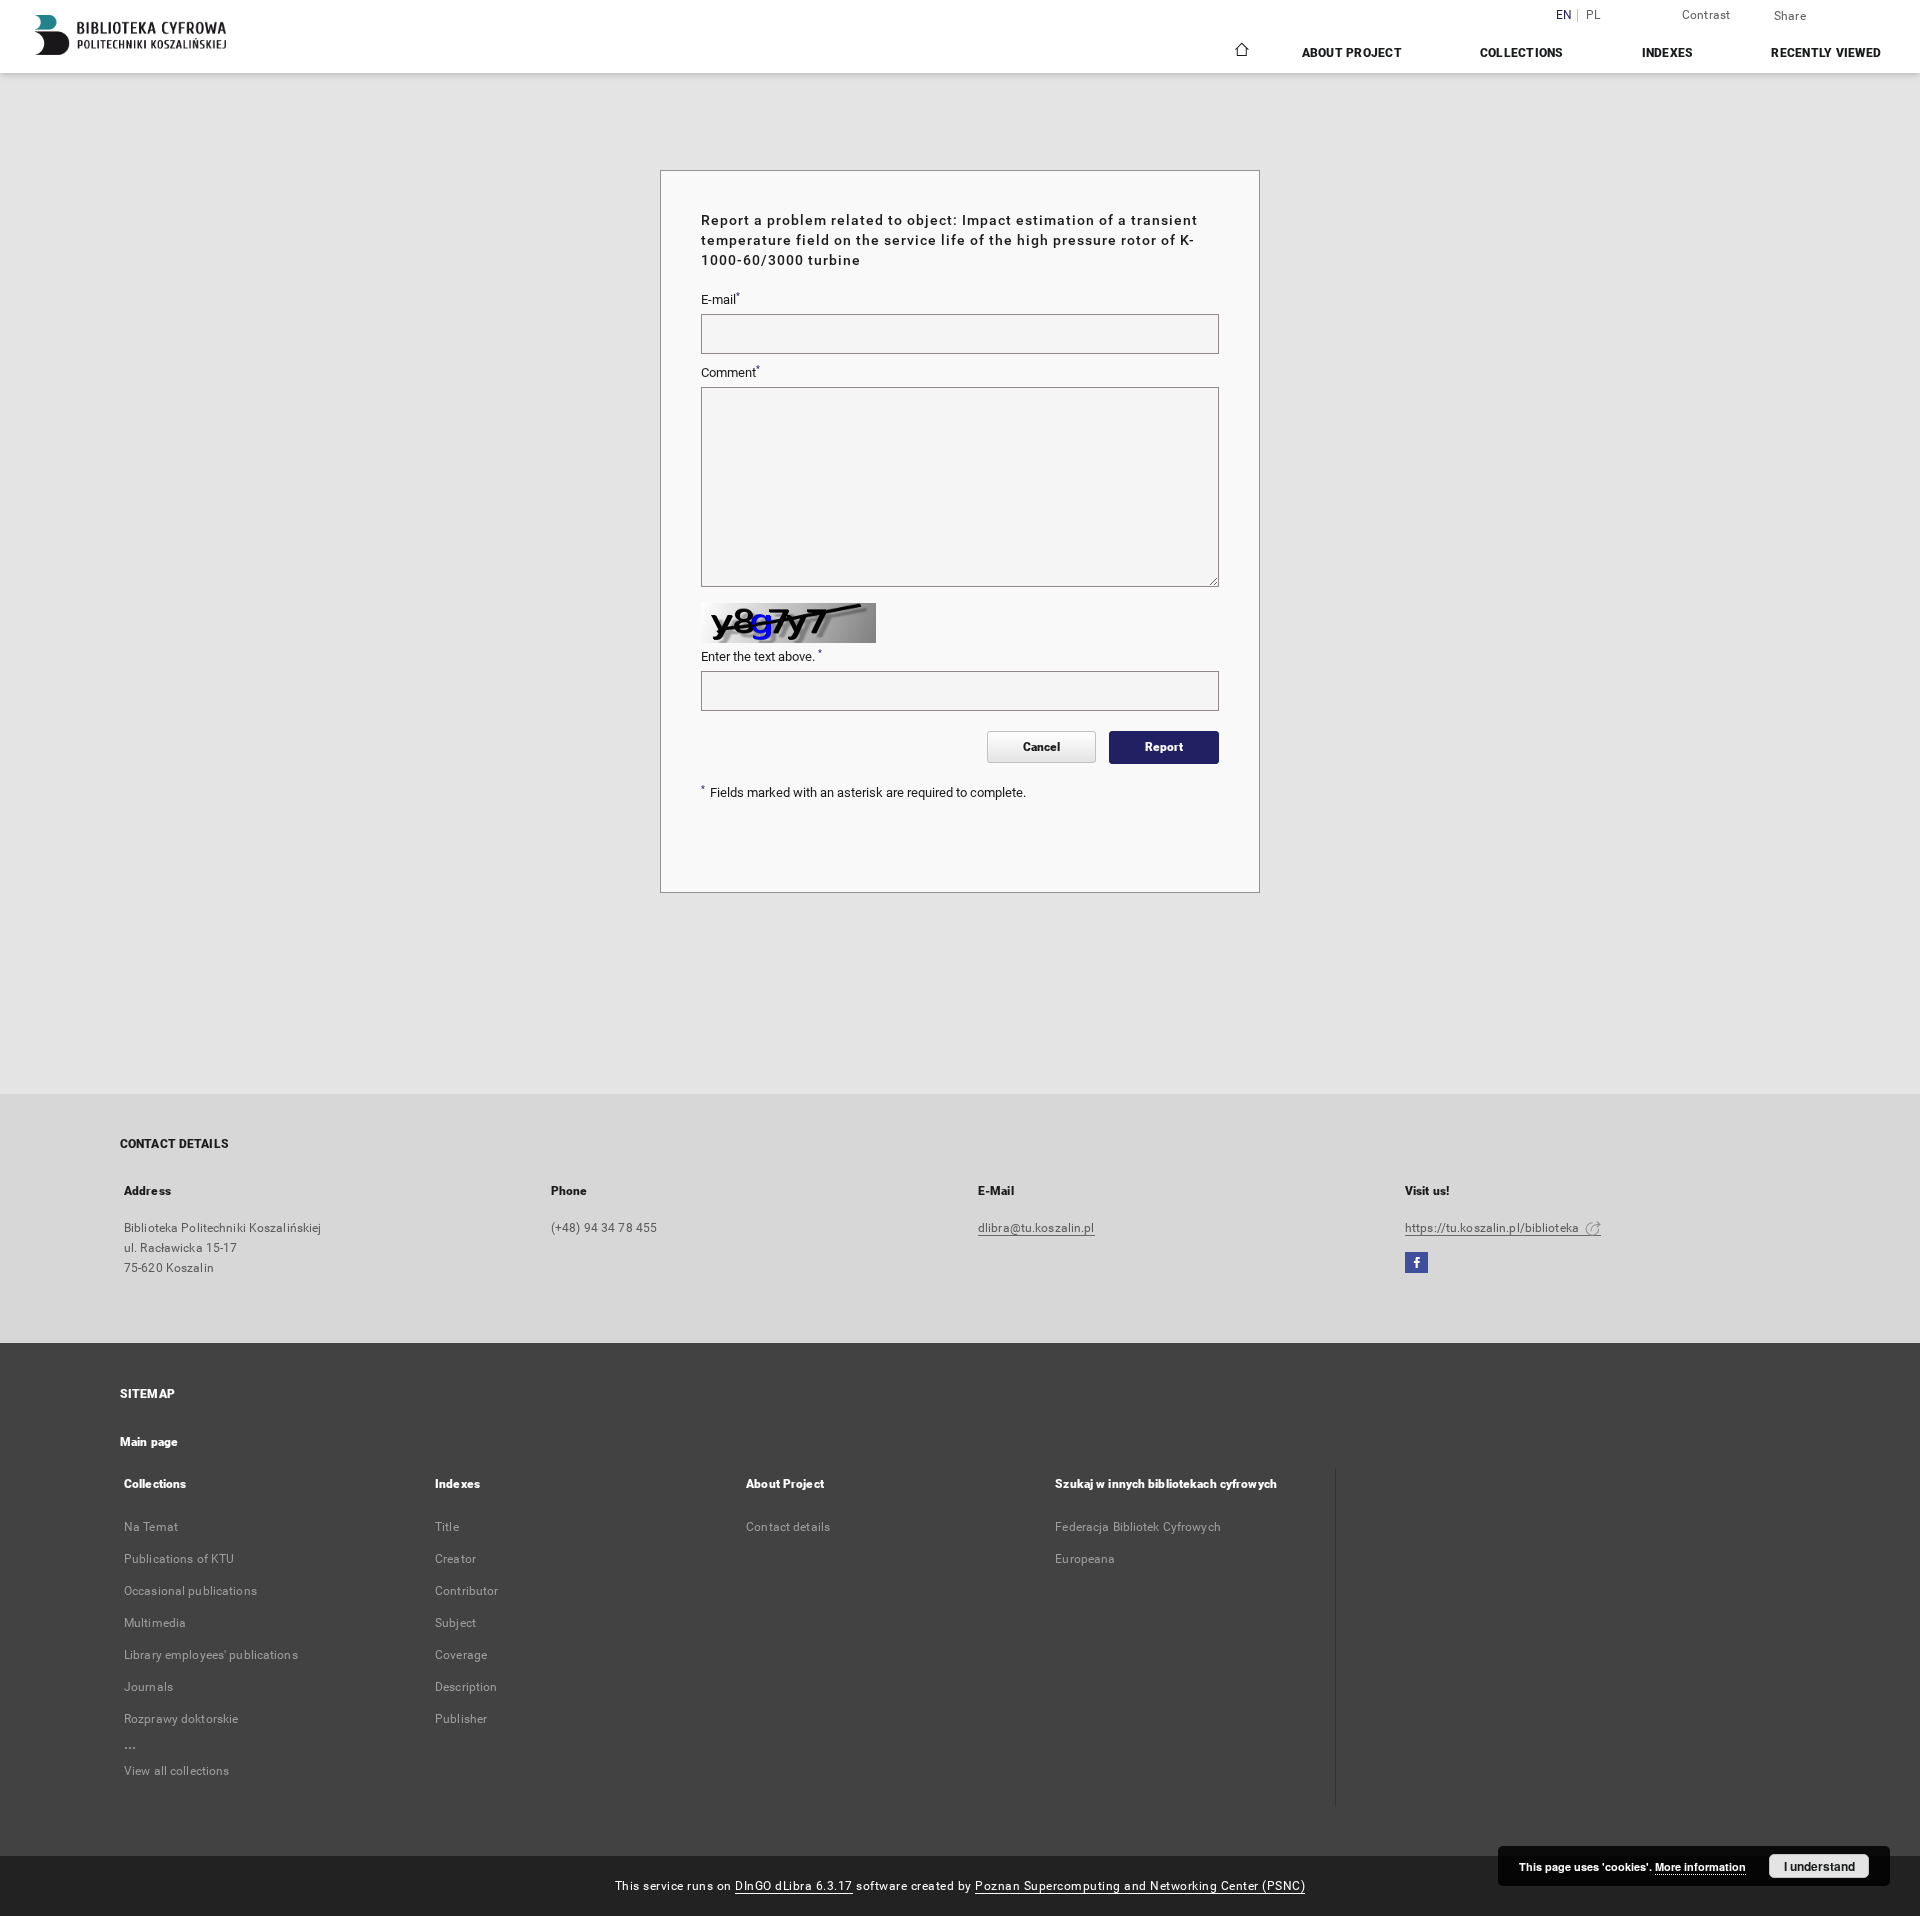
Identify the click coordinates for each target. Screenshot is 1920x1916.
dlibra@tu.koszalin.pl (1036, 1228)
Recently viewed (1826, 53)
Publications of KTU (179, 1559)
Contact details (788, 1527)
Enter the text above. (761, 656)
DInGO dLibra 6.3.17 (794, 1886)
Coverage (461, 1655)
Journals (148, 1687)
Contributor (466, 1591)
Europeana (1085, 1559)
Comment (730, 372)
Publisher (461, 1719)
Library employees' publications (211, 1655)
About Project (1352, 53)
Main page (149, 1442)
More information (1700, 1866)
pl (1593, 15)
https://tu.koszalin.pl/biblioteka (1493, 1228)
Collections (1522, 53)
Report (1164, 747)
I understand (1819, 1866)
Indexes (1668, 53)
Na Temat (151, 1527)
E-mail (720, 299)
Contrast (1706, 15)
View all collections (176, 1771)
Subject (455, 1623)
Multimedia (155, 1623)
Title (447, 1527)
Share (1790, 16)
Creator (455, 1559)
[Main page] (1240, 52)
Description (466, 1687)
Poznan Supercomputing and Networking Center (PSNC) (1140, 1886)
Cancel (1041, 747)
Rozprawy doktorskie (181, 1719)
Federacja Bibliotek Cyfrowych (1137, 1527)
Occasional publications (190, 1591)
